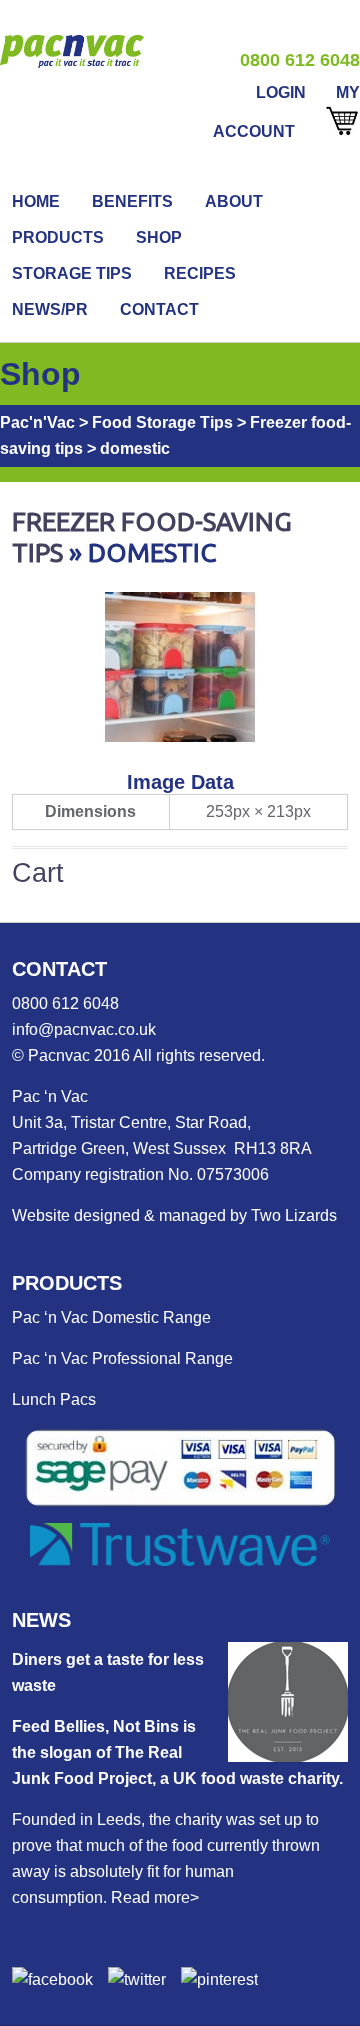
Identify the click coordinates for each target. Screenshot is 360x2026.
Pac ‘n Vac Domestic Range (111, 1317)
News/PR (50, 309)
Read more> (155, 1897)
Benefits (132, 201)
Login (281, 92)
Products (58, 237)
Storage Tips (72, 273)
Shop (159, 237)
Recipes (200, 273)
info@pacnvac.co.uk (84, 1029)
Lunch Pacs (54, 1399)
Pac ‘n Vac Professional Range (122, 1358)
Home (36, 201)
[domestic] (180, 736)
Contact (159, 309)
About (234, 201)
